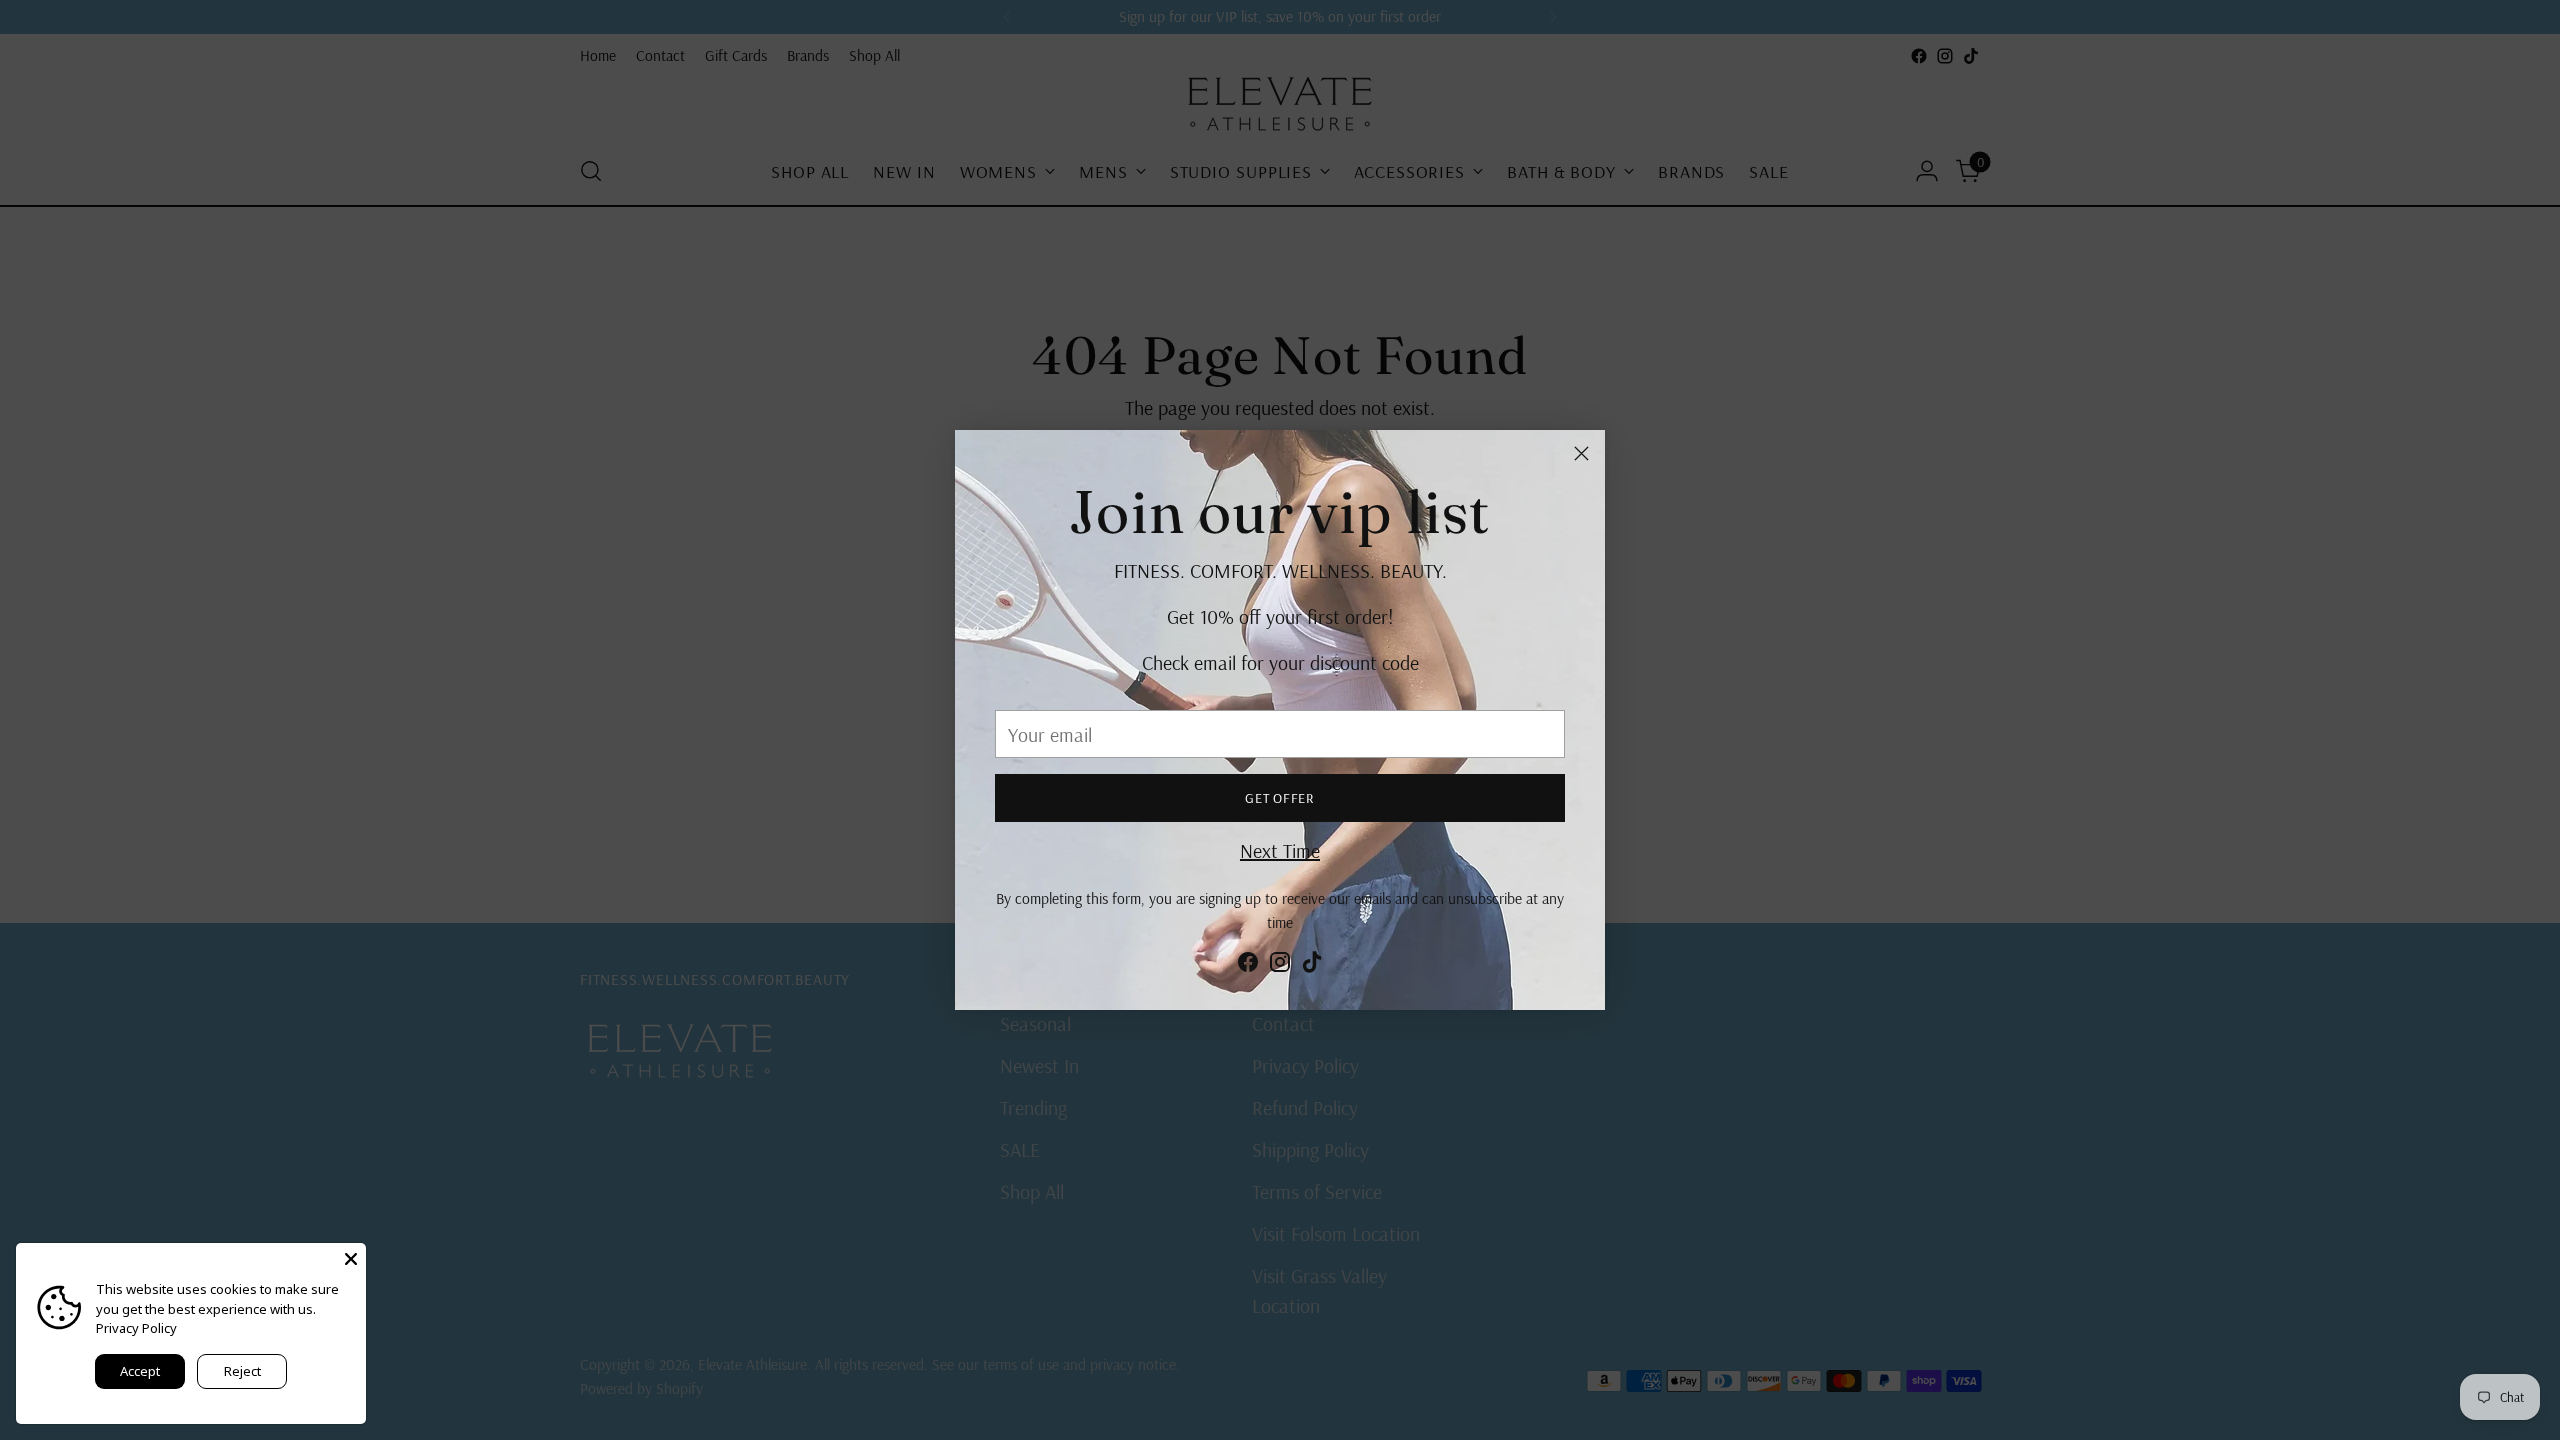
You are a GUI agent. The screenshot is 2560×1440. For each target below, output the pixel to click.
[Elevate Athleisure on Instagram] (1280, 966)
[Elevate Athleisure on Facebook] (1248, 966)
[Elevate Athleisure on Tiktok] (1312, 966)
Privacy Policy (136, 1328)
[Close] (1581, 453)
